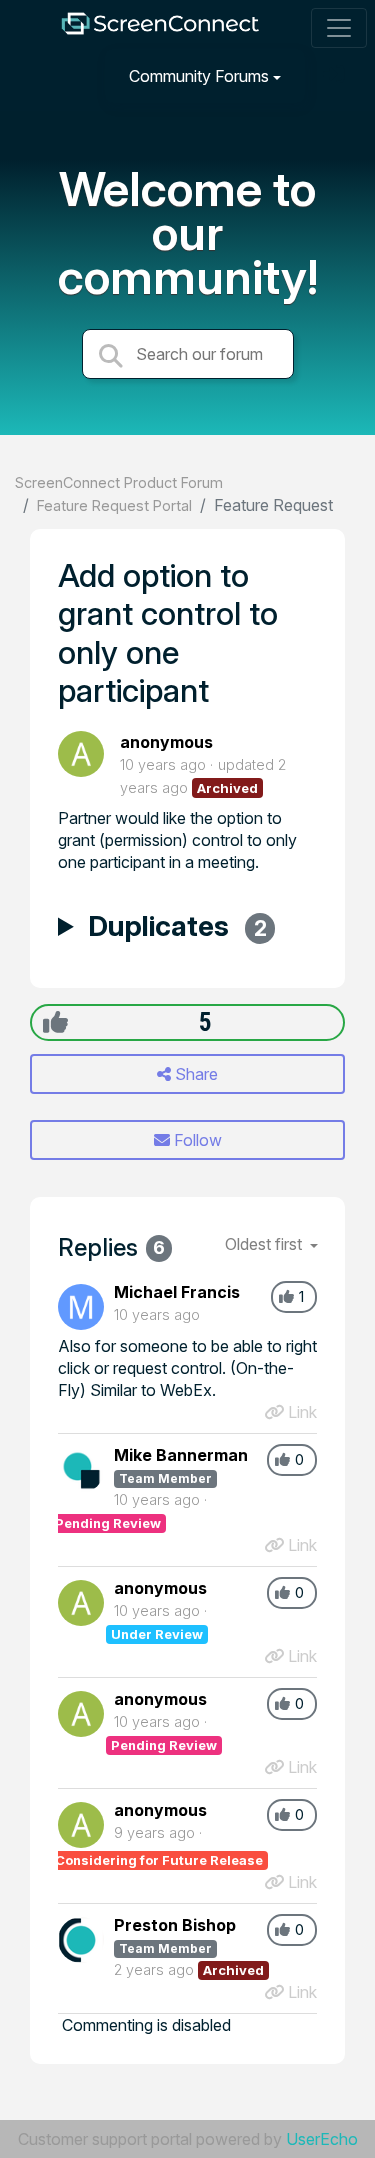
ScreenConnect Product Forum (119, 482)
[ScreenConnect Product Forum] (159, 28)
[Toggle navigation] (339, 28)
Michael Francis (177, 1292)
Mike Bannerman (181, 1455)
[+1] (55, 1022)
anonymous (166, 742)
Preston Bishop (175, 1925)
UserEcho (322, 2139)
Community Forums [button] (199, 76)
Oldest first (265, 1244)
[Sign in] (336, 75)
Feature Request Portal (114, 505)
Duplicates (177, 928)
